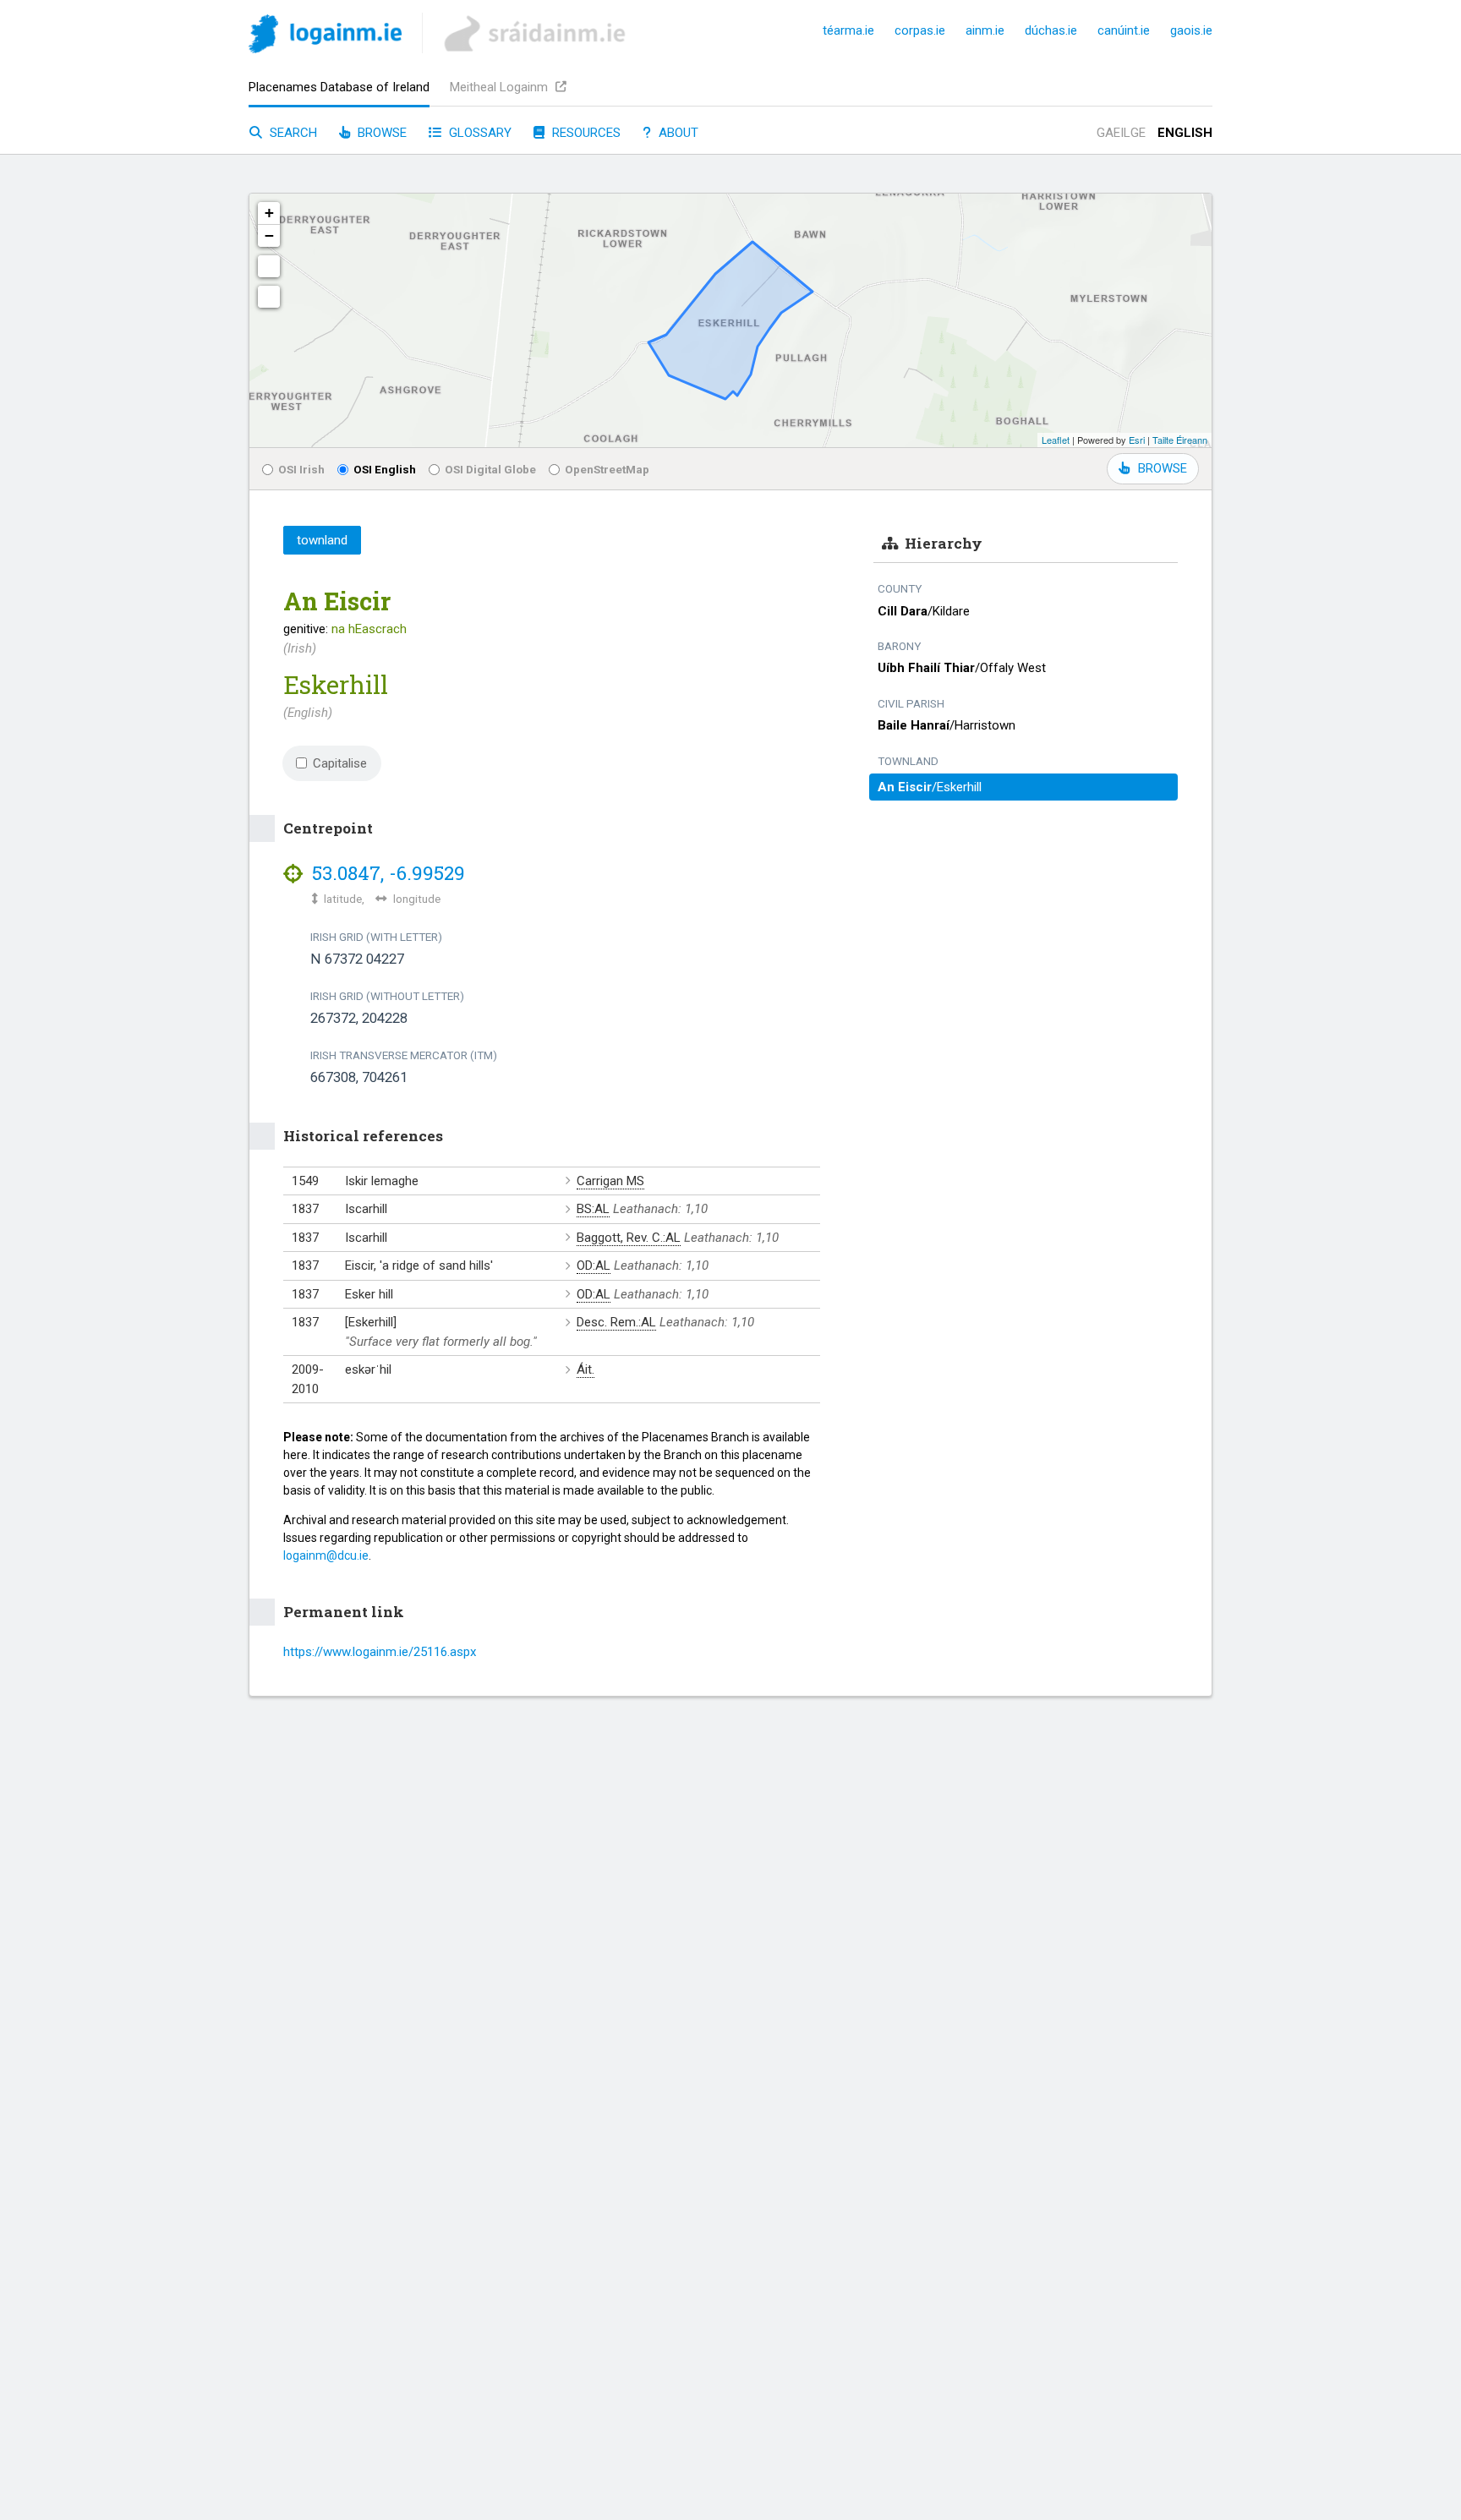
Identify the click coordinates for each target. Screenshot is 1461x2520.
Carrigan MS (610, 1181)
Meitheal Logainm (501, 87)
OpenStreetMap (607, 469)
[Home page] (325, 37)
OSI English (385, 469)
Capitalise (340, 763)
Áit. (585, 1369)
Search (292, 133)
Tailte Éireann (1180, 440)
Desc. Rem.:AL (616, 1322)
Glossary (479, 133)
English (1185, 133)
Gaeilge (1121, 133)
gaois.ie (1191, 30)
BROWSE (1163, 468)
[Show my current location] (269, 297)
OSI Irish (301, 469)
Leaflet (1056, 440)
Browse (380, 133)
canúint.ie (1124, 30)
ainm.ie (985, 30)
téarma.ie (848, 30)
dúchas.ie (1051, 30)
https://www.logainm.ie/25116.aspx (380, 1652)
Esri (1137, 440)
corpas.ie (920, 30)
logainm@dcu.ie (326, 1555)
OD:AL (594, 1265)
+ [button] (269, 213)
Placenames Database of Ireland (339, 87)
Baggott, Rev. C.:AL (629, 1238)
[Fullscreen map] (269, 266)
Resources (585, 133)
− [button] (269, 235)
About (677, 133)
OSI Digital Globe (490, 469)
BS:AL (593, 1209)
